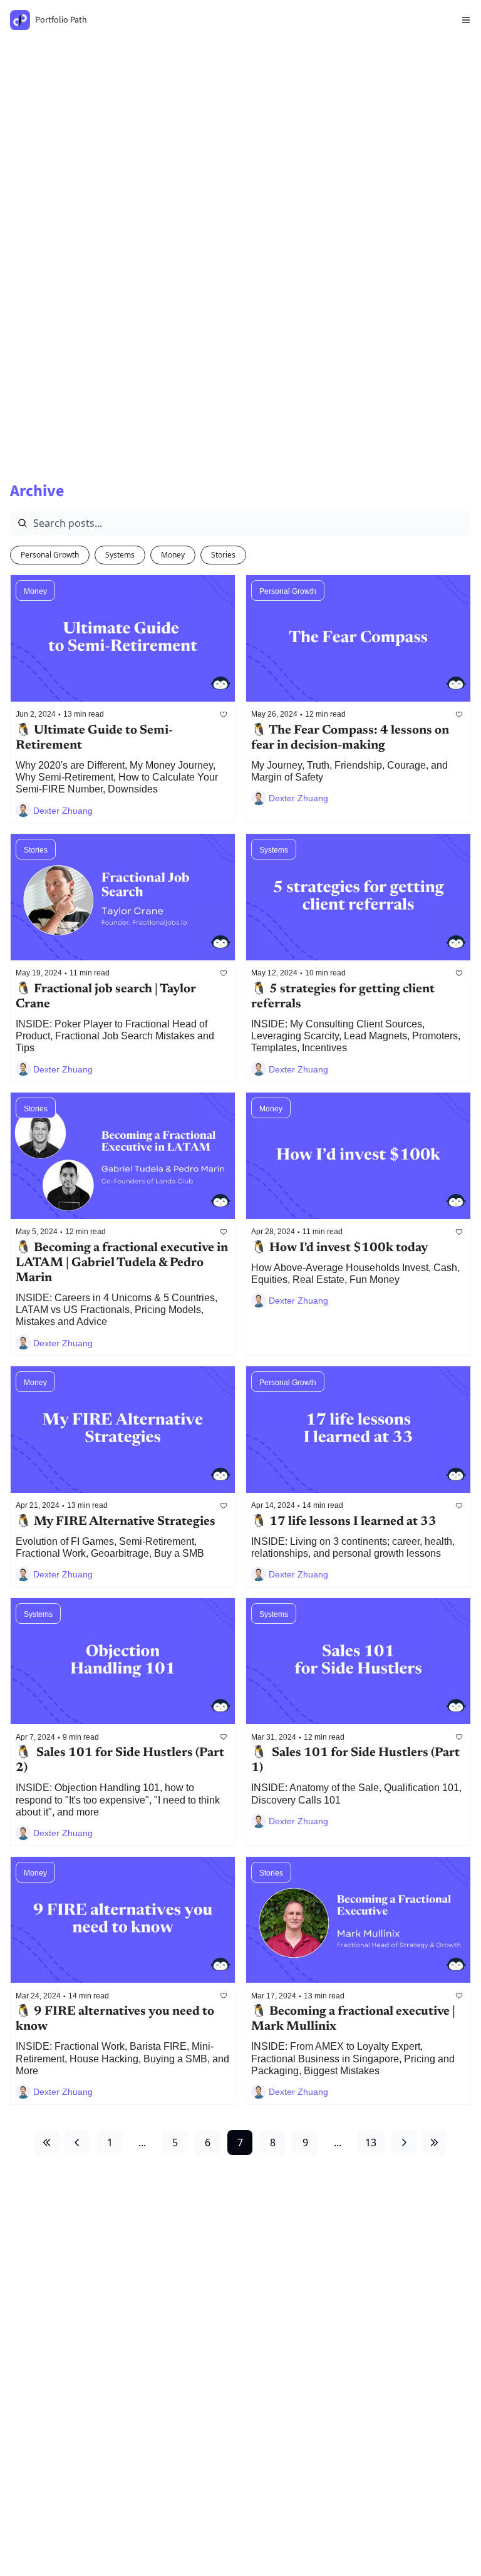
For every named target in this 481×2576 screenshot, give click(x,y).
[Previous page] (77, 2142)
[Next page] (404, 2142)
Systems (120, 555)
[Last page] (434, 2142)
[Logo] (20, 20)
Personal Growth (50, 555)
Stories (223, 555)
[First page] (47, 2142)
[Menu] (466, 20)
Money (173, 555)
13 (371, 2142)
